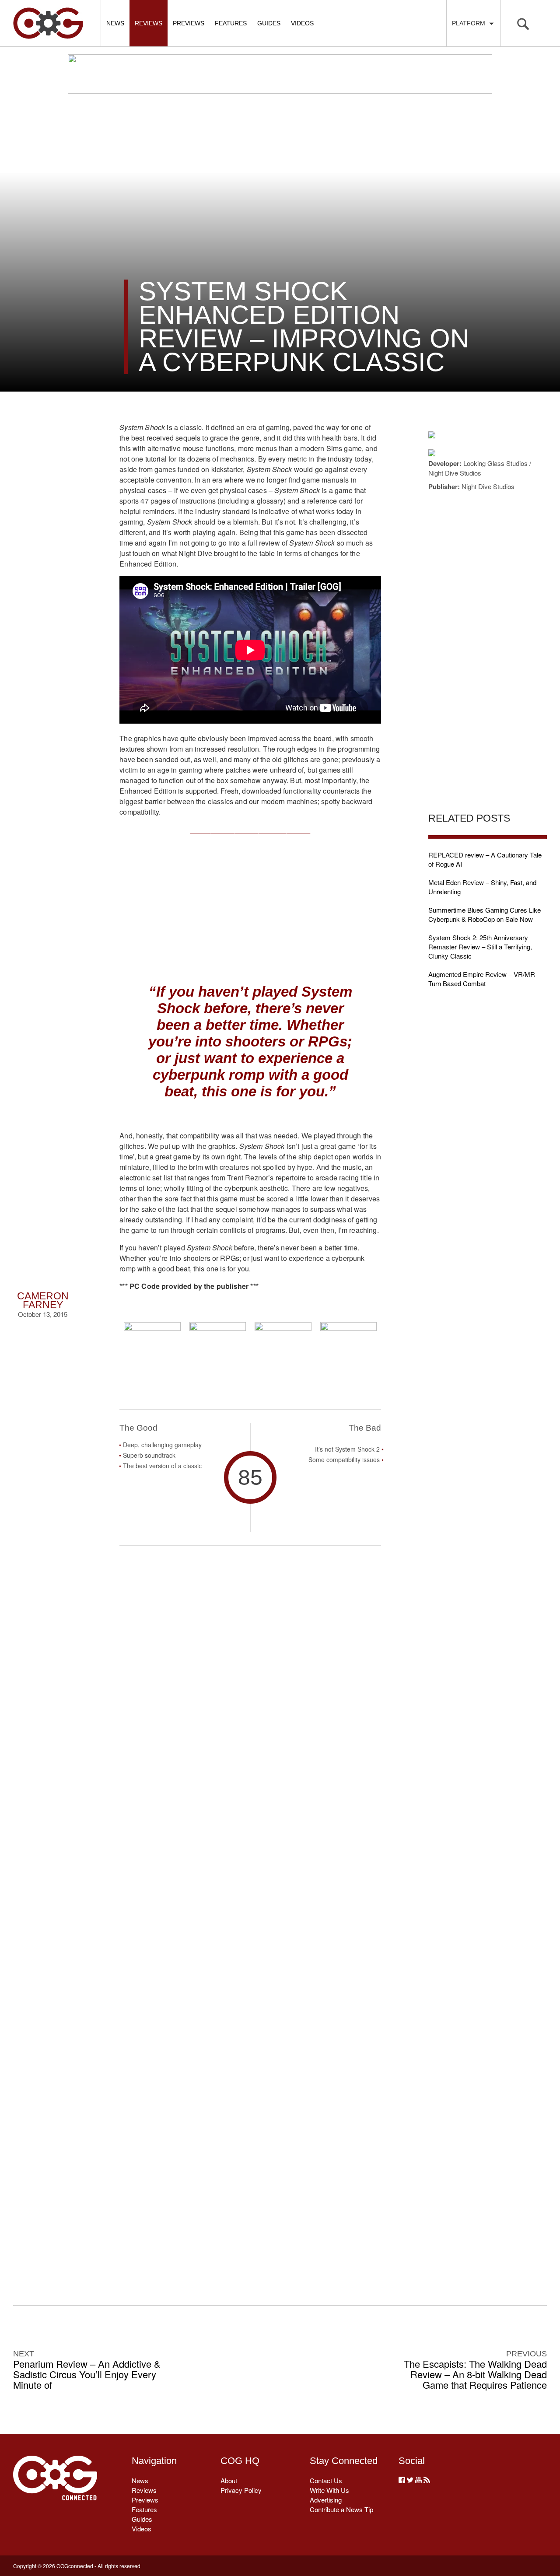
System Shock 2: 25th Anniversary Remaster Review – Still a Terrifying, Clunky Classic (480, 947)
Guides (269, 23)
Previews (189, 23)
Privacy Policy (241, 2490)
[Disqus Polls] (250, 1683)
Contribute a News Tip (341, 2509)
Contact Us (326, 2480)
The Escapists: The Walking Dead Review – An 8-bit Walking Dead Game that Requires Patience (475, 2374)
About (229, 2480)
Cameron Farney (43, 1300)
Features (231, 23)
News (115, 23)
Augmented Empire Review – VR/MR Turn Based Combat (482, 979)
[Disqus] (250, 1911)
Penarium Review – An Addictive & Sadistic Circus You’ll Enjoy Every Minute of (87, 2374)
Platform (470, 23)
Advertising (326, 2500)
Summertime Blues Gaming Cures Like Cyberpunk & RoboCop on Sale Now (485, 914)
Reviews (149, 23)
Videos (302, 23)
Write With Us (329, 2490)
